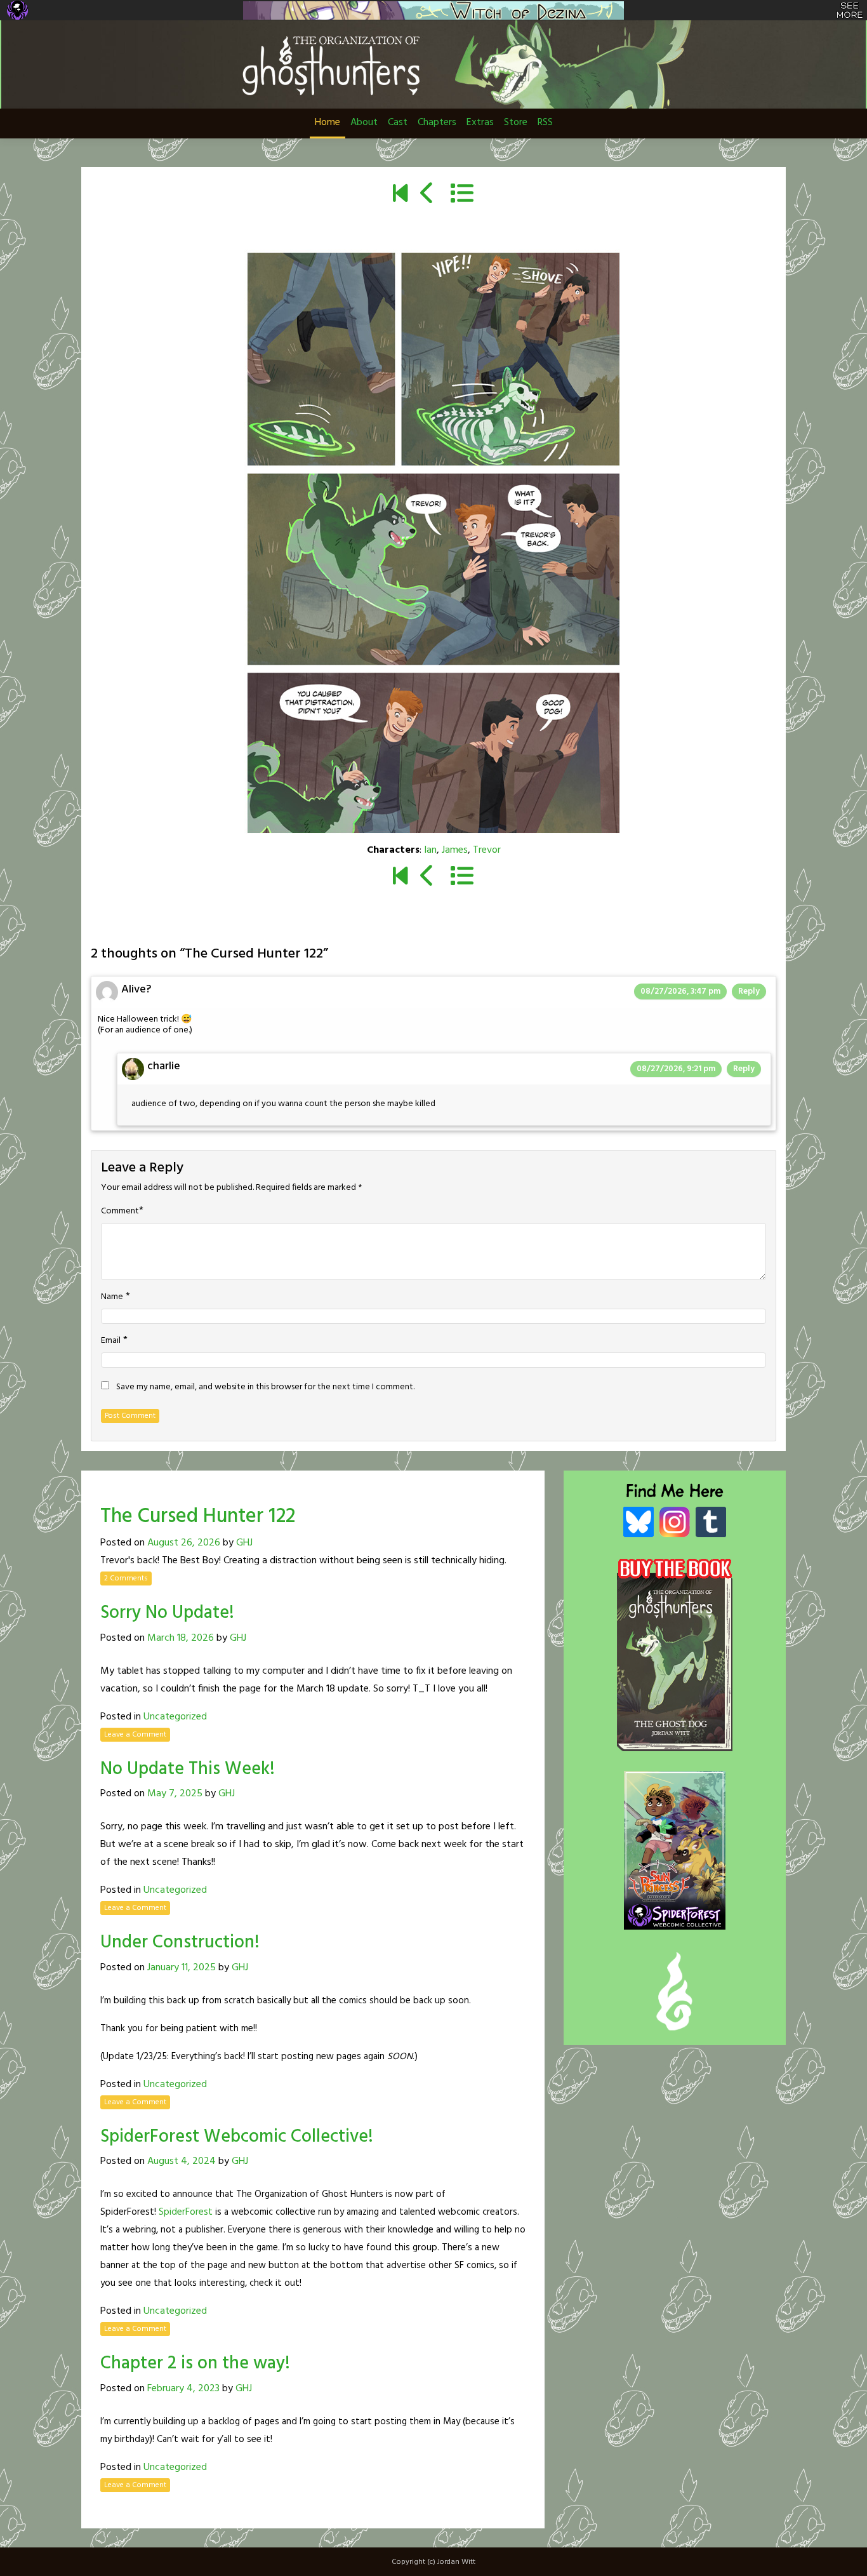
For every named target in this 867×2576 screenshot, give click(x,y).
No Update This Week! (188, 1769)
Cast (398, 123)
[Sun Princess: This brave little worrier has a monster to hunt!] (675, 1837)
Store (516, 123)
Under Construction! (180, 1943)
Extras (480, 123)
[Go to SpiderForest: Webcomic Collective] (675, 1916)
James (455, 850)
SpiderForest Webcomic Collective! (237, 2137)
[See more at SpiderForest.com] (850, 10)
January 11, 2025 (182, 1968)
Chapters (437, 123)
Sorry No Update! (167, 1613)
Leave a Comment (135, 1735)
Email (111, 1341)
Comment (120, 1211)
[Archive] (462, 195)
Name (112, 1297)
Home (328, 123)
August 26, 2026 (184, 1543)
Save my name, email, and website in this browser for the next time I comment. (265, 1387)
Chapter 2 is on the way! (195, 2364)
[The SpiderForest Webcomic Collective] (17, 10)
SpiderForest (186, 2212)
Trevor (487, 850)
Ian (430, 850)
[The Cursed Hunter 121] (427, 195)
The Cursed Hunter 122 (198, 1517)
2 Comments (126, 1578)
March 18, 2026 (181, 1638)
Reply (749, 991)
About (364, 123)
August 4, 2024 (182, 2161)
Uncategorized (175, 1717)
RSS (545, 123)
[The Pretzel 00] (400, 195)
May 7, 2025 (175, 1794)
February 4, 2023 (183, 2389)
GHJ (244, 1543)
